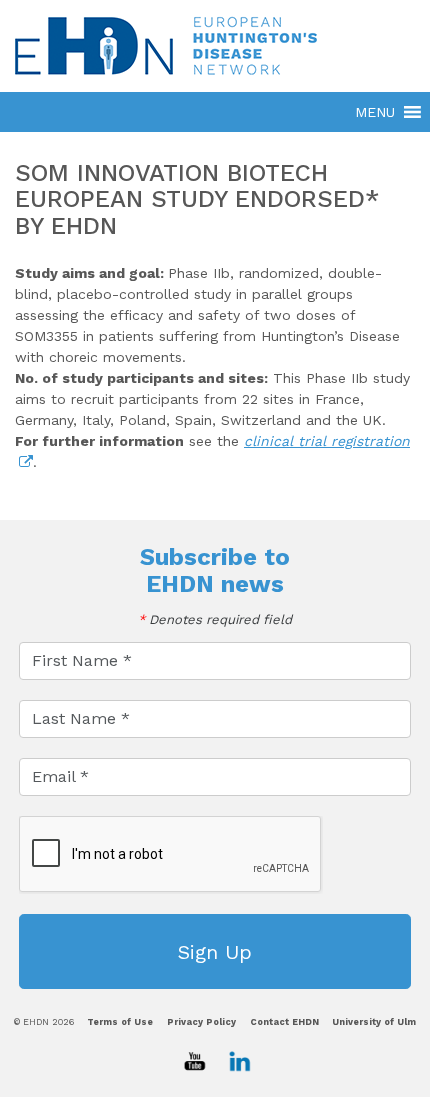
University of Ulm (374, 1022)
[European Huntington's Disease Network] (215, 45)
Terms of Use (120, 1022)
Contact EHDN (284, 1022)
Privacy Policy (201, 1022)
